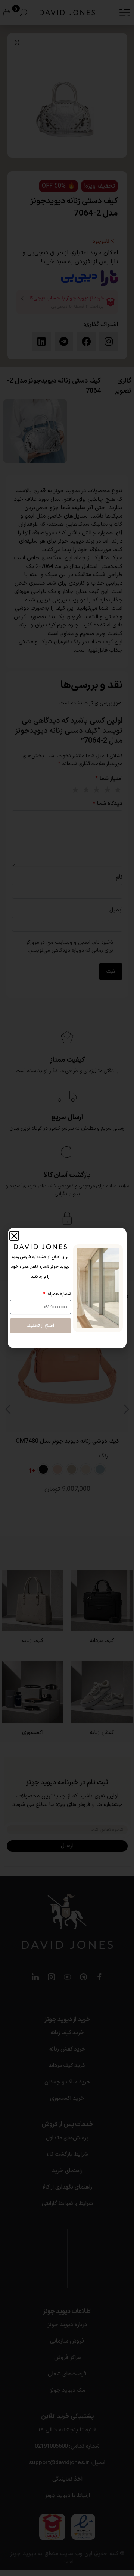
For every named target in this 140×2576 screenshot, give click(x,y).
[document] (67, 1288)
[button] (14, 1236)
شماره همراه (59, 1294)
